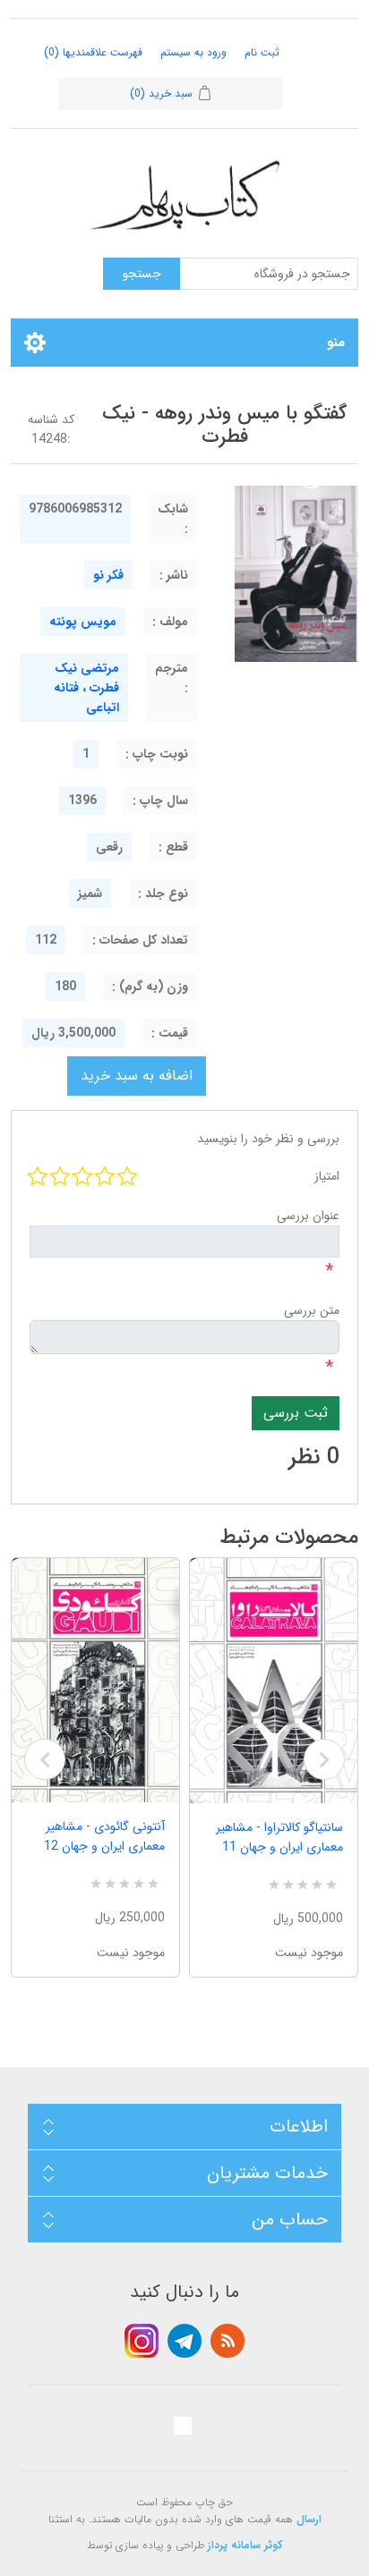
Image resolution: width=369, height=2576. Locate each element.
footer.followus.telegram (184, 2341)
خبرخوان (227, 2341)
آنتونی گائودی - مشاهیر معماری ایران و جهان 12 (104, 1836)
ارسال (309, 2519)
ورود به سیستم (193, 52)
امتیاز (327, 1176)
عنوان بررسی (308, 1216)
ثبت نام (262, 52)
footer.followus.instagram (142, 2341)
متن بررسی (312, 1310)
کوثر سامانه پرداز (245, 2545)
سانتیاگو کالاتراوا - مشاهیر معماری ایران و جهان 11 (279, 1837)
